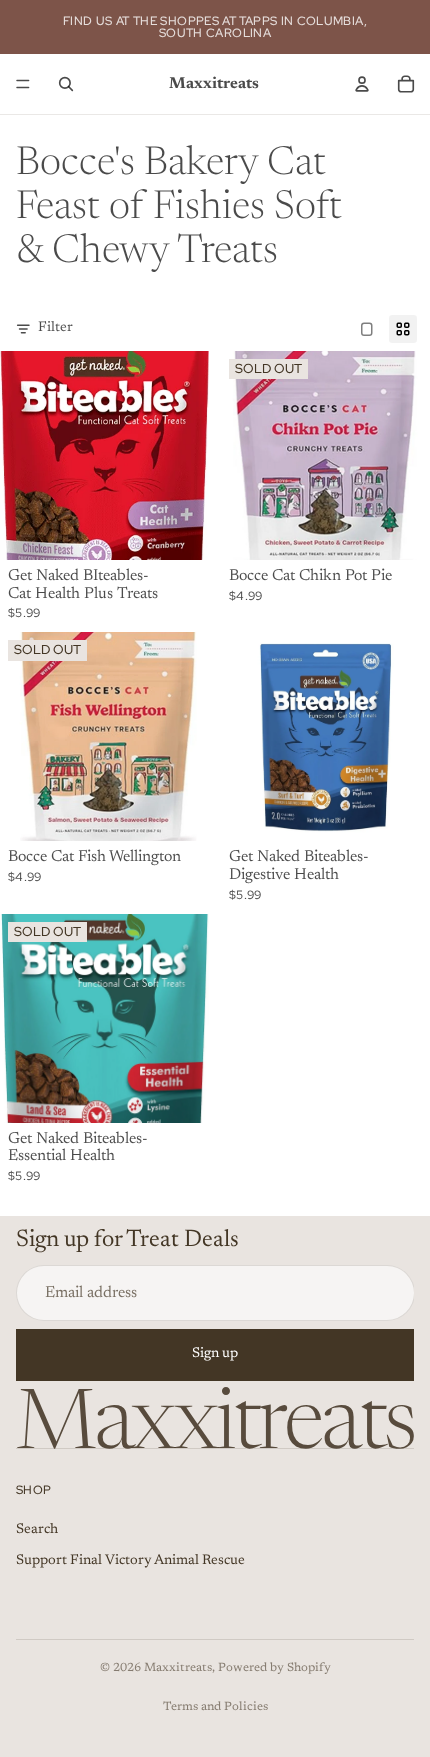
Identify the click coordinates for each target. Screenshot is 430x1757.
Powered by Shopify (274, 1668)
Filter (55, 328)
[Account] (362, 84)
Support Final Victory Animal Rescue (130, 1561)
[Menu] (23, 84)
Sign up (215, 1354)
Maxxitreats (178, 1668)
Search (37, 1529)
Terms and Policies (215, 1707)
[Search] (66, 84)
